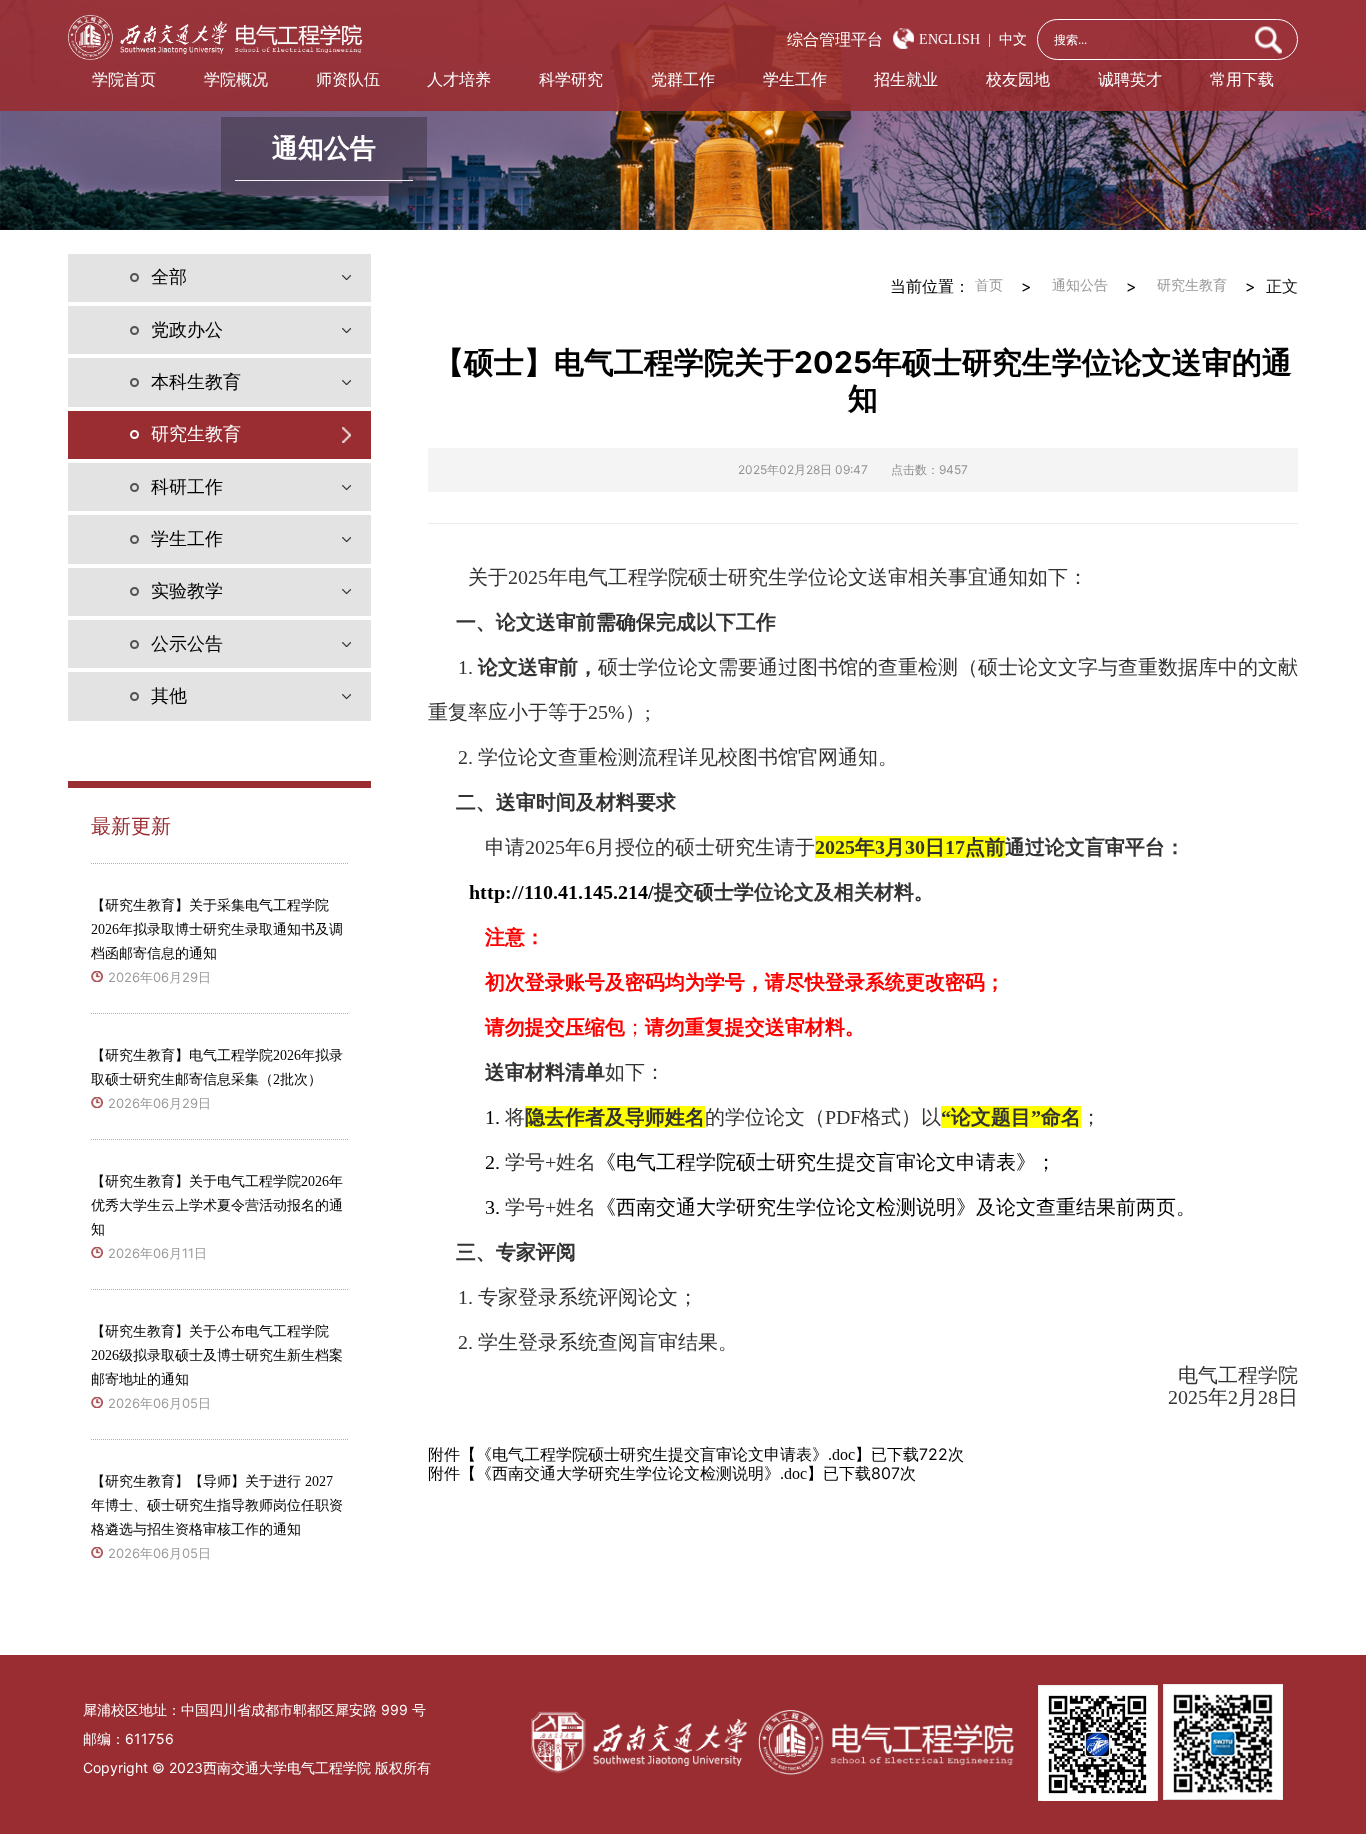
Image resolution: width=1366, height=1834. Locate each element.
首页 (989, 285)
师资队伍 (348, 79)
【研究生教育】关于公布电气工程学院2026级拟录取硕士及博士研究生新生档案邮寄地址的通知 (217, 1355)
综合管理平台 (835, 39)
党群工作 (683, 79)
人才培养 (459, 79)
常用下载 (1242, 79)
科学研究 (571, 79)
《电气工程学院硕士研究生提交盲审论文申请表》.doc (665, 1454)
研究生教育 (1192, 285)
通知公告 (1080, 285)
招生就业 (906, 79)
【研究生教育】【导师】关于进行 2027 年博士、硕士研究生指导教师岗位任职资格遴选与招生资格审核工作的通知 (217, 1505)
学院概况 (236, 79)
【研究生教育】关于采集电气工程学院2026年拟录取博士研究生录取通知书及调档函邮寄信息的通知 (217, 929)
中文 (1009, 39)
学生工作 (795, 79)
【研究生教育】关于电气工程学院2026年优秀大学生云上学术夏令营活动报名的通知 (217, 1205)
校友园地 (1018, 79)
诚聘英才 (1130, 79)
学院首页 (124, 79)
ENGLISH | (955, 39)
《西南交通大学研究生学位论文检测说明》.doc (641, 1473)
